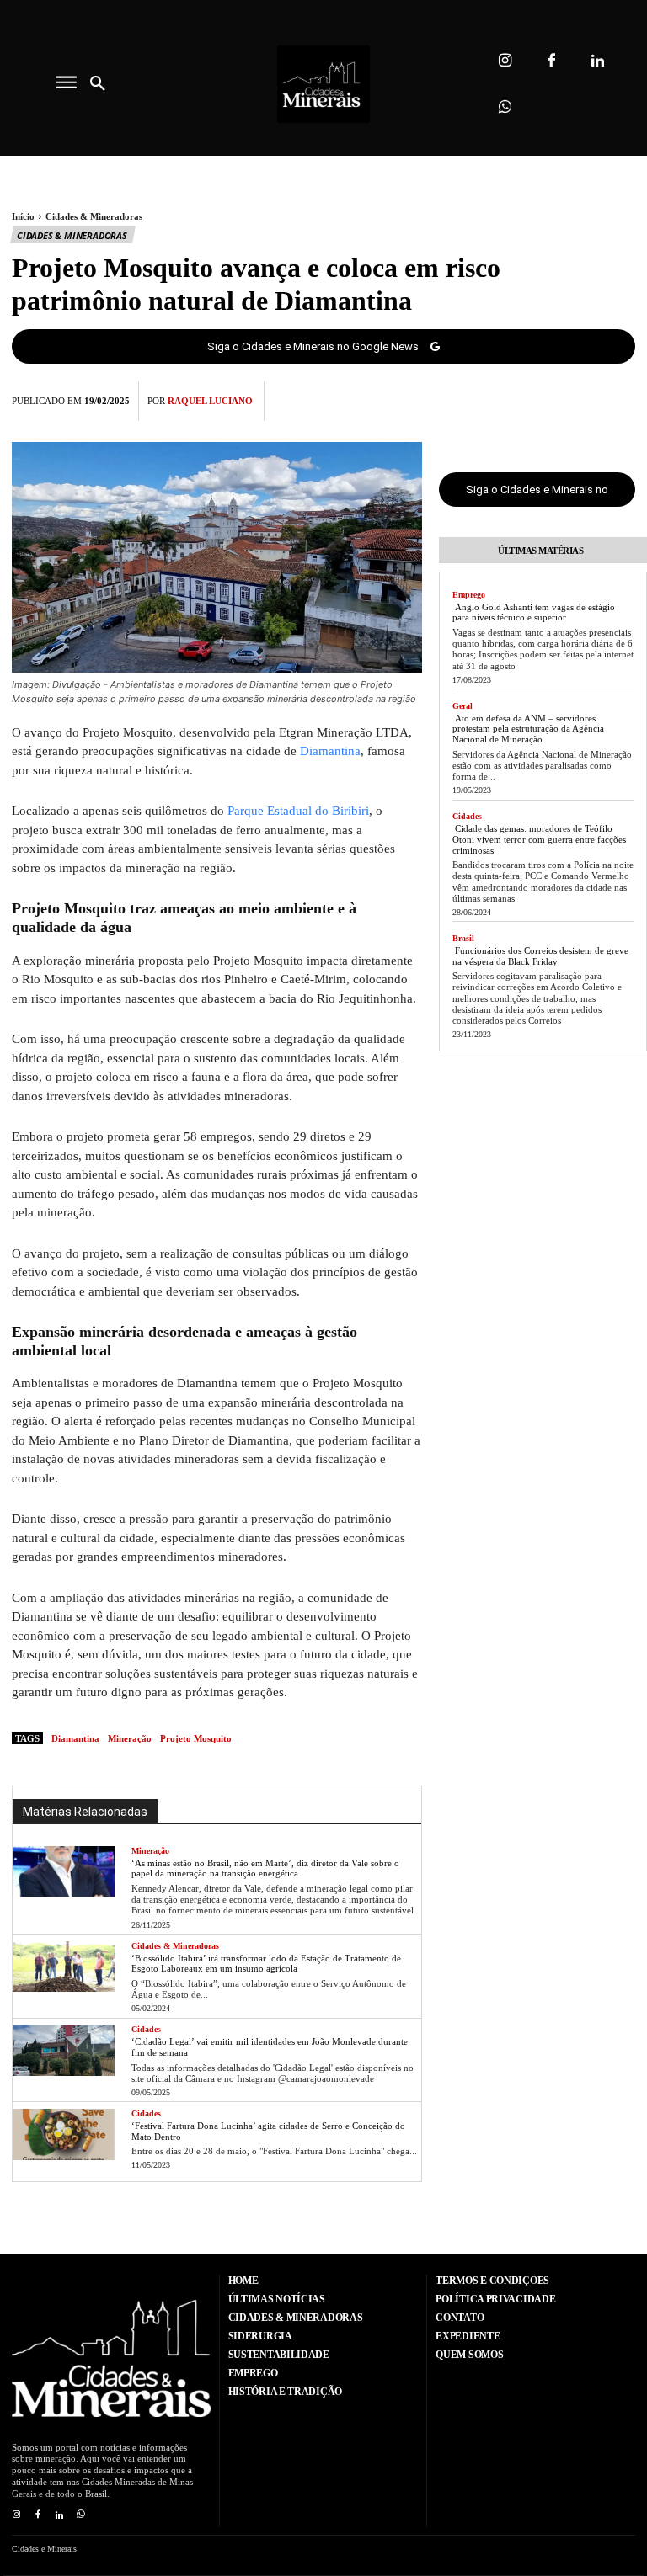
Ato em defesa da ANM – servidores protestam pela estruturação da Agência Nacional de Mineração (528, 729)
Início (23, 216)
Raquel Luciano (210, 401)
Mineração (150, 1851)
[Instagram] (505, 61)
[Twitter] (541, 398)
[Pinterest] (580, 398)
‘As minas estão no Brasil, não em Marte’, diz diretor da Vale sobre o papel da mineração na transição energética (265, 1868)
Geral (463, 706)
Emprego (469, 595)
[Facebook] (551, 61)
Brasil (463, 938)
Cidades (146, 2029)
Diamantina (330, 751)
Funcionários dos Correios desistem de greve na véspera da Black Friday (540, 956)
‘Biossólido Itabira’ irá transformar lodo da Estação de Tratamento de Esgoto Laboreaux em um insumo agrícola (266, 1964)
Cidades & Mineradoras (94, 216)
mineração (130, 1738)
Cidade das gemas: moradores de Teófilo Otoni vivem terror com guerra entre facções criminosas (539, 839)
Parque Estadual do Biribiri (298, 811)
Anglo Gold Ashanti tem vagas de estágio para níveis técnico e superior (534, 612)
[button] (98, 84)
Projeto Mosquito (196, 1738)
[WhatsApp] (618, 398)
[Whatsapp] (505, 107)
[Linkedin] (598, 61)
